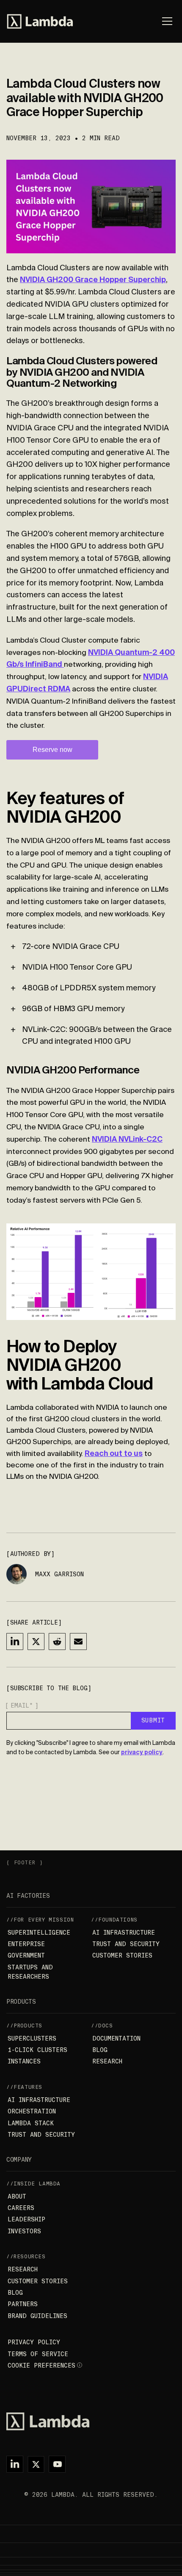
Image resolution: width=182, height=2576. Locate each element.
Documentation (116, 2038)
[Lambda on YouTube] (57, 2464)
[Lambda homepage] (40, 21)
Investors (24, 2231)
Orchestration (32, 2111)
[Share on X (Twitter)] (36, 1642)
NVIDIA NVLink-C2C (127, 1139)
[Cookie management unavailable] (80, 2365)
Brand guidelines (37, 2316)
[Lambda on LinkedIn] (15, 2464)
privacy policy (142, 1752)
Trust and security (126, 1944)
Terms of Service (38, 2354)
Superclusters (32, 2038)
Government (26, 1955)
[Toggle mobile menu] (167, 21)
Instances (24, 2061)
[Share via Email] (78, 1642)
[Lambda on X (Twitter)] (36, 2464)
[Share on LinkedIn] (15, 1642)
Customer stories (122, 1955)
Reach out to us (114, 1453)
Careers (21, 2208)
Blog (100, 2050)
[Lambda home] (91, 2421)
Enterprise (26, 1944)
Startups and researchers (30, 1972)
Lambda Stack (31, 2123)
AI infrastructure (124, 1933)
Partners (23, 2304)
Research (107, 2061)
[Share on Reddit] (57, 1642)
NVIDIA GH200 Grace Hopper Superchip (93, 279)
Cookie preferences (41, 2365)
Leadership (26, 2219)
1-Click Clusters (37, 2050)
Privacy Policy (34, 2342)
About (17, 2196)
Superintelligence (39, 1933)
